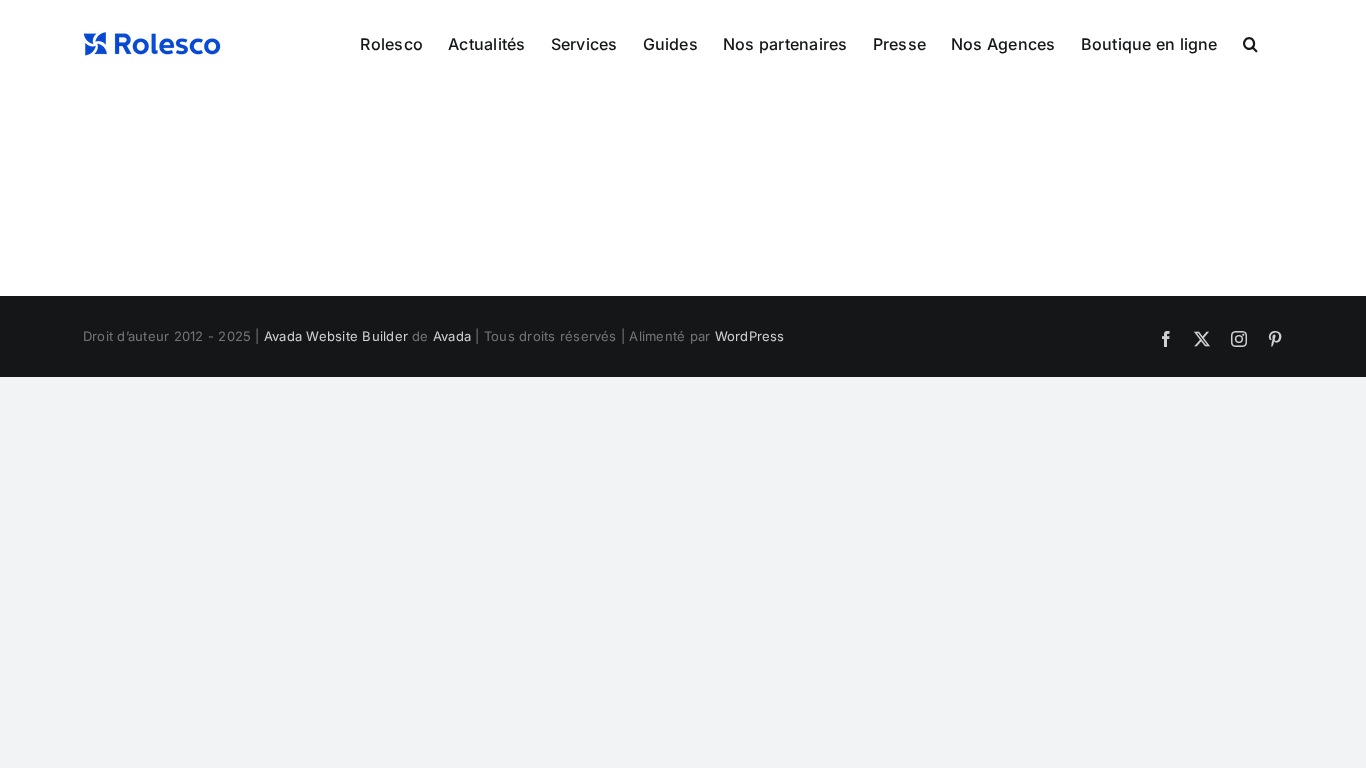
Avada (452, 336)
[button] (1250, 42)
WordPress (750, 336)
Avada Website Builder (336, 336)
